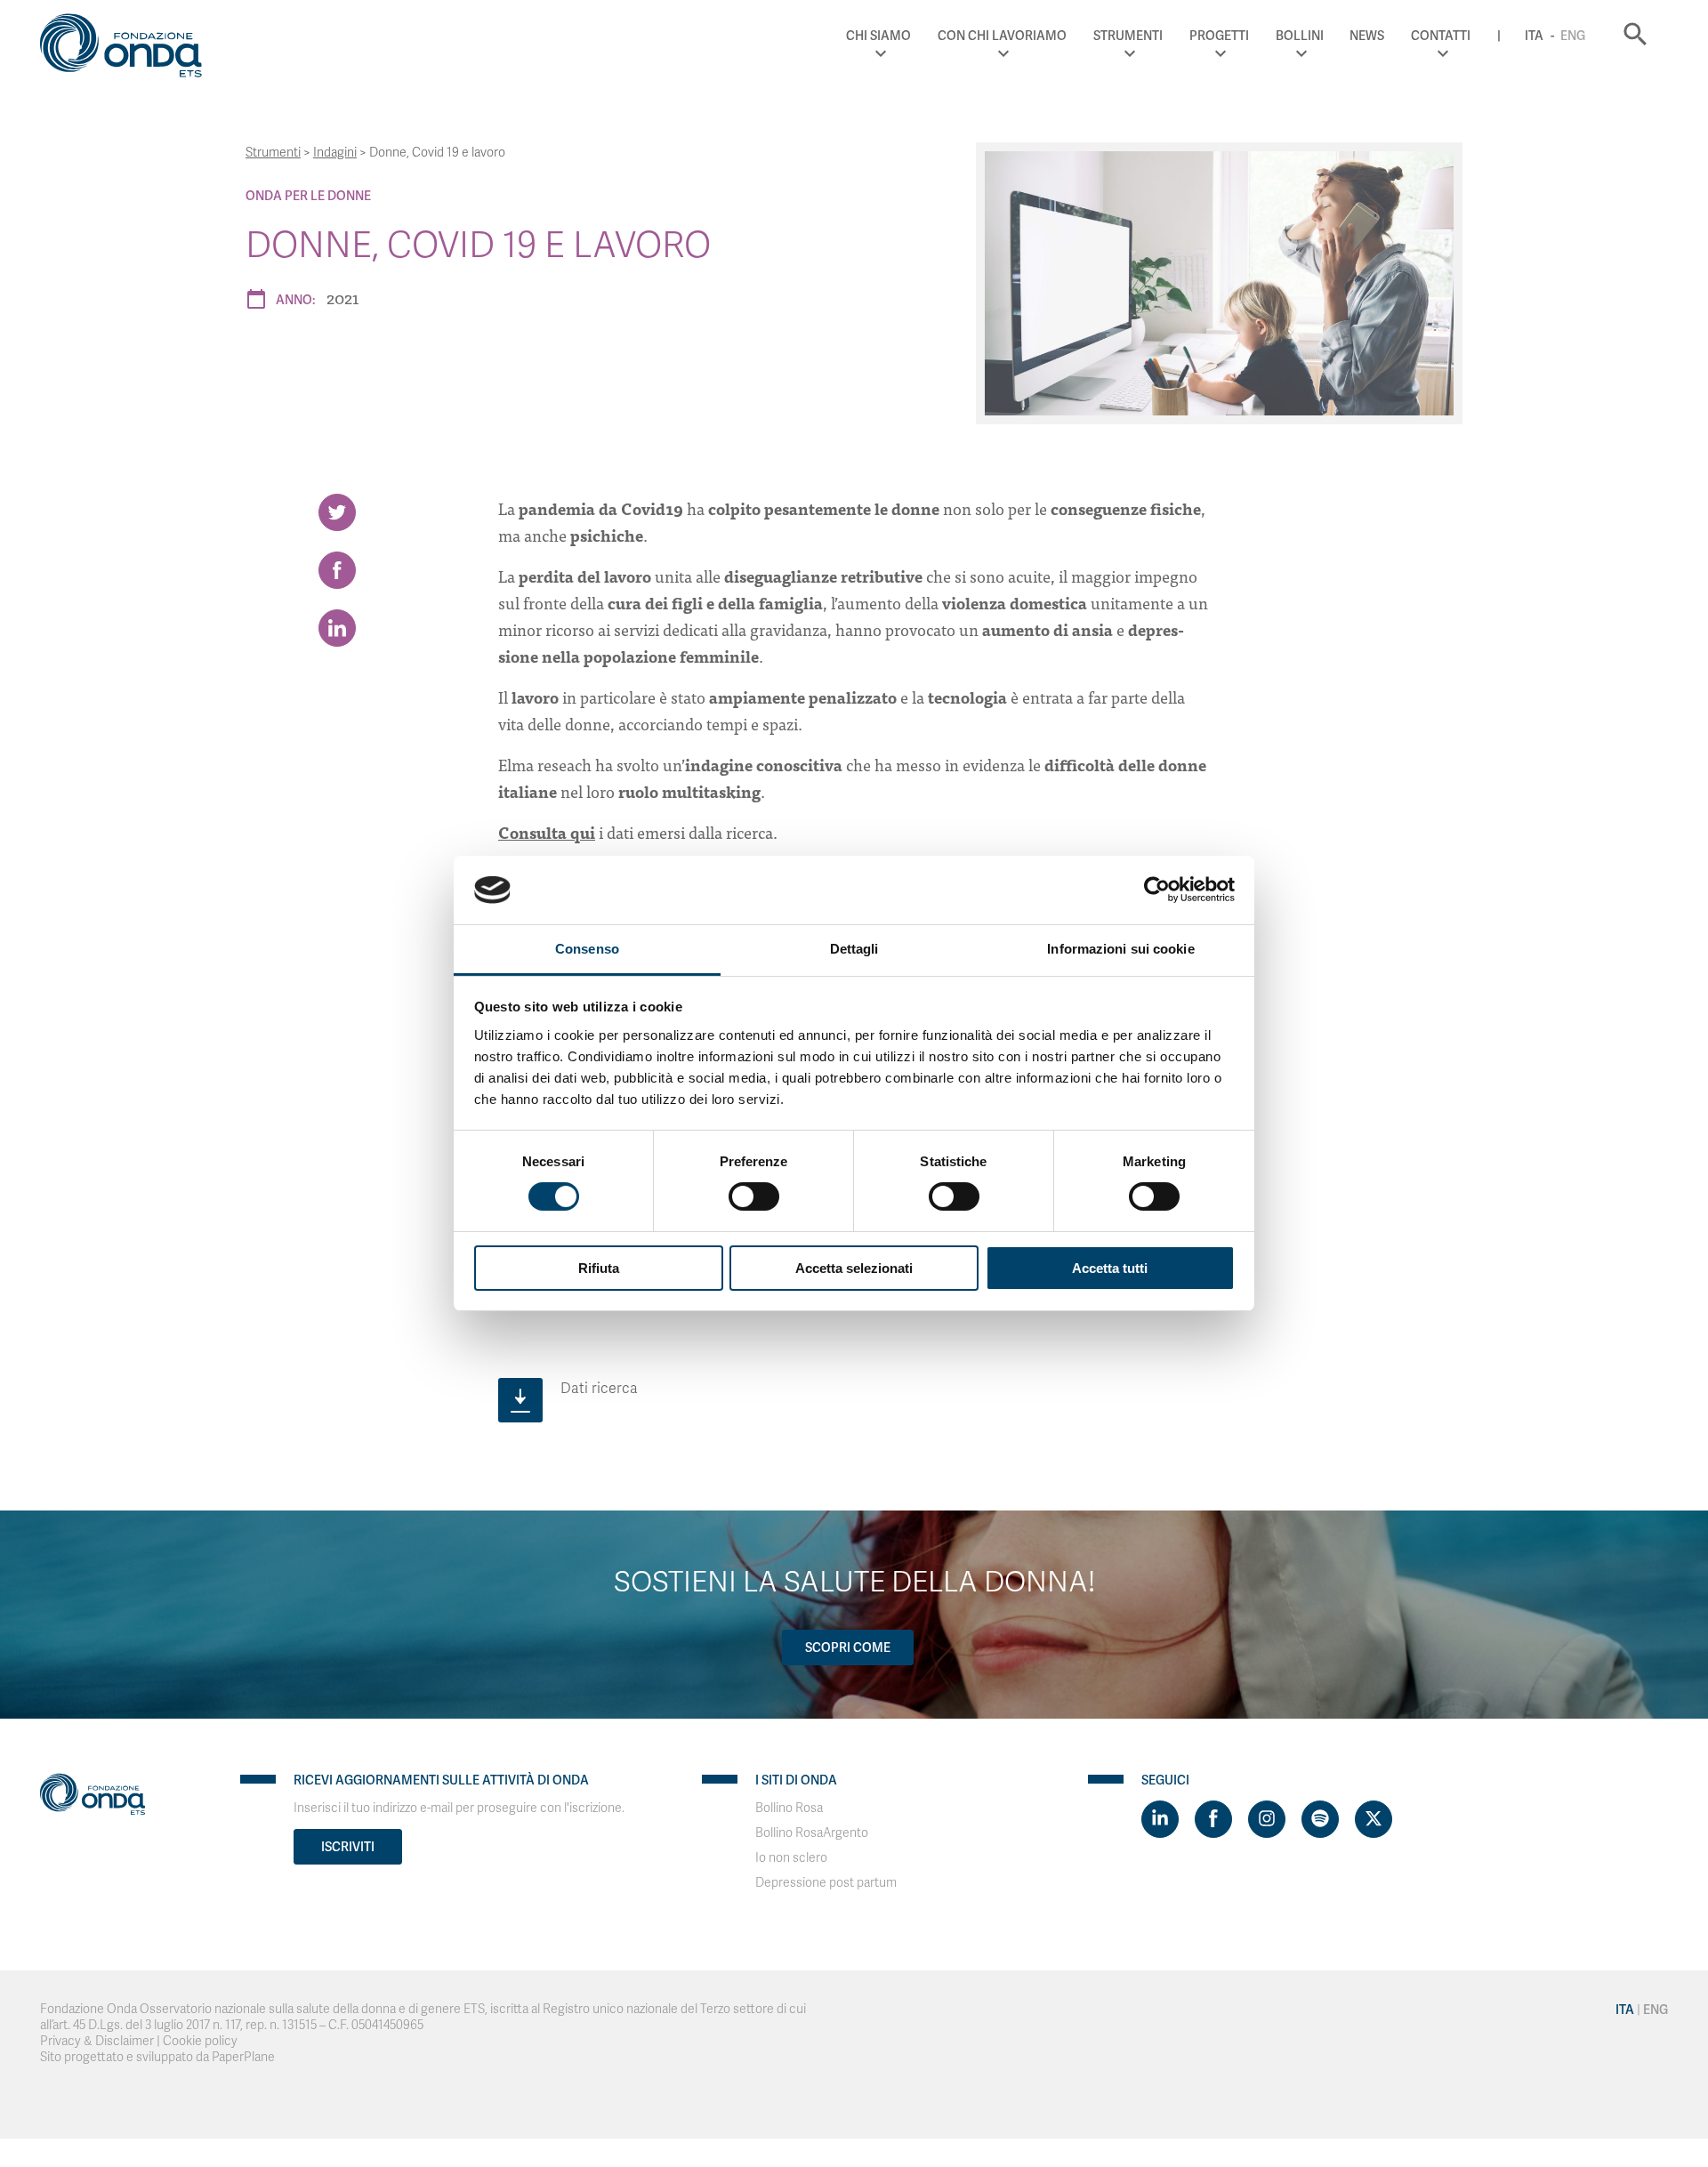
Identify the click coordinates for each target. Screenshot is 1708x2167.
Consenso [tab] (587, 949)
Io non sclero (791, 1858)
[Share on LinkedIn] (337, 628)
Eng (1573, 36)
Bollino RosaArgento (812, 1833)
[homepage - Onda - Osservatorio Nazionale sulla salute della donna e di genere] (129, 49)
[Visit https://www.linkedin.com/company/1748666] (1160, 1819)
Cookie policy (200, 2041)
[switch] (754, 1196)
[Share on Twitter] (337, 512)
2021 (342, 298)
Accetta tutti (1110, 1268)
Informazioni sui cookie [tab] (1120, 949)
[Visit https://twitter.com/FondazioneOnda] (1374, 1819)
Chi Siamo (878, 36)
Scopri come (848, 1647)
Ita (1534, 36)
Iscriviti (348, 1847)
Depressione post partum (826, 1883)
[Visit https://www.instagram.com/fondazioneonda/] (1267, 1819)
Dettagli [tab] (854, 949)
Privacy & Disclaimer (97, 2041)
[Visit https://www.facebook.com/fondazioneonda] (1213, 1819)
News (1367, 36)
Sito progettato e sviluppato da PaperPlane (157, 2057)
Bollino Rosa (789, 1808)
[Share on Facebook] (337, 570)
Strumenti (1128, 36)
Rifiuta (599, 1268)
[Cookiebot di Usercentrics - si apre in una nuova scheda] (1157, 890)
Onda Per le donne (308, 196)
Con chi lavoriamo (1002, 36)
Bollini (1300, 36)
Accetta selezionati (854, 1268)
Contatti (1441, 36)
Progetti (1219, 36)
